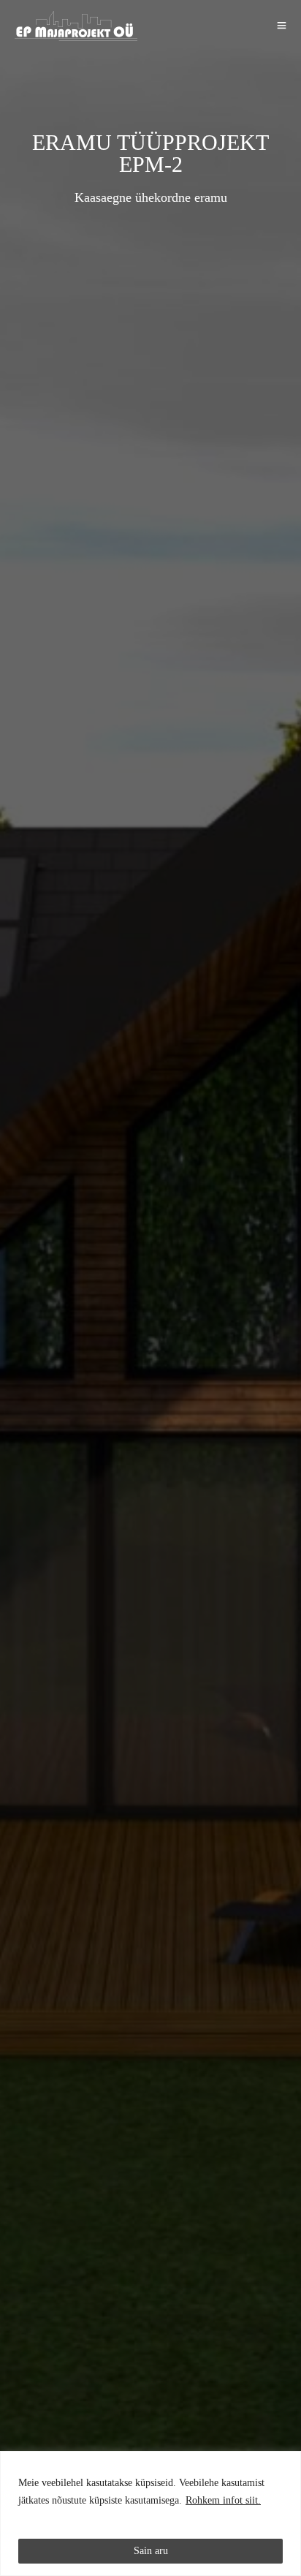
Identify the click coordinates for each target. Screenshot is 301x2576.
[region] (150, 2513)
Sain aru (151, 2551)
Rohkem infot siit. (223, 2500)
